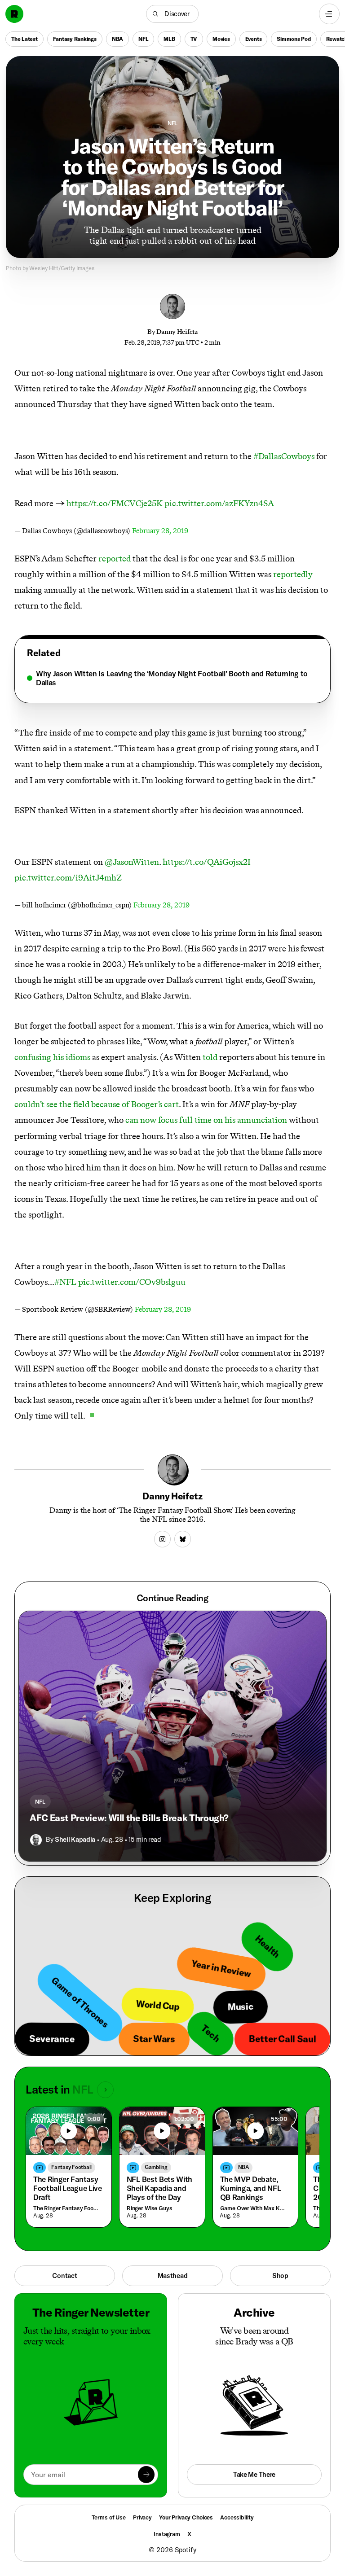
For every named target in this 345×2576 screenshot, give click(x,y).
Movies (221, 39)
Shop (280, 2276)
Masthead (173, 2276)
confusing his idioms (52, 1057)
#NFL (65, 1282)
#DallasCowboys (284, 456)
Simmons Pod (294, 39)
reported (115, 559)
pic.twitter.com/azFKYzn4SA (219, 503)
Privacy (142, 2517)
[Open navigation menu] (329, 14)
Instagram (167, 2534)
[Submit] (146, 2474)
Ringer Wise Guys (150, 2208)
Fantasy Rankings (75, 39)
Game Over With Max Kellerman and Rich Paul (254, 2208)
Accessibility (237, 2517)
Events (254, 39)
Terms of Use (109, 2517)
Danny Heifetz (177, 332)
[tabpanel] (172, 678)
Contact (64, 2276)
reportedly (293, 574)
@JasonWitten (132, 862)
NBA (117, 39)
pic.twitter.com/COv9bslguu (132, 1282)
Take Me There (254, 2474)
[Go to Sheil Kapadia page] (36, 1840)
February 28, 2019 (160, 531)
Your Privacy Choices (186, 2517)
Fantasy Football (71, 2167)
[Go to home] (14, 14)
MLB (169, 39)
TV (194, 39)
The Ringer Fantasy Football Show (67, 2208)
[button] (172, 14)
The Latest (24, 39)
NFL (143, 39)
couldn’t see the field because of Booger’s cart (97, 1104)
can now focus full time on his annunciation (206, 1120)
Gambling (156, 2167)
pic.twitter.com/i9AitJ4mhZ (68, 878)
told (210, 1057)
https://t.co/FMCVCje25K (115, 503)
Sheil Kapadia (75, 1839)
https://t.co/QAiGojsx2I (207, 862)
